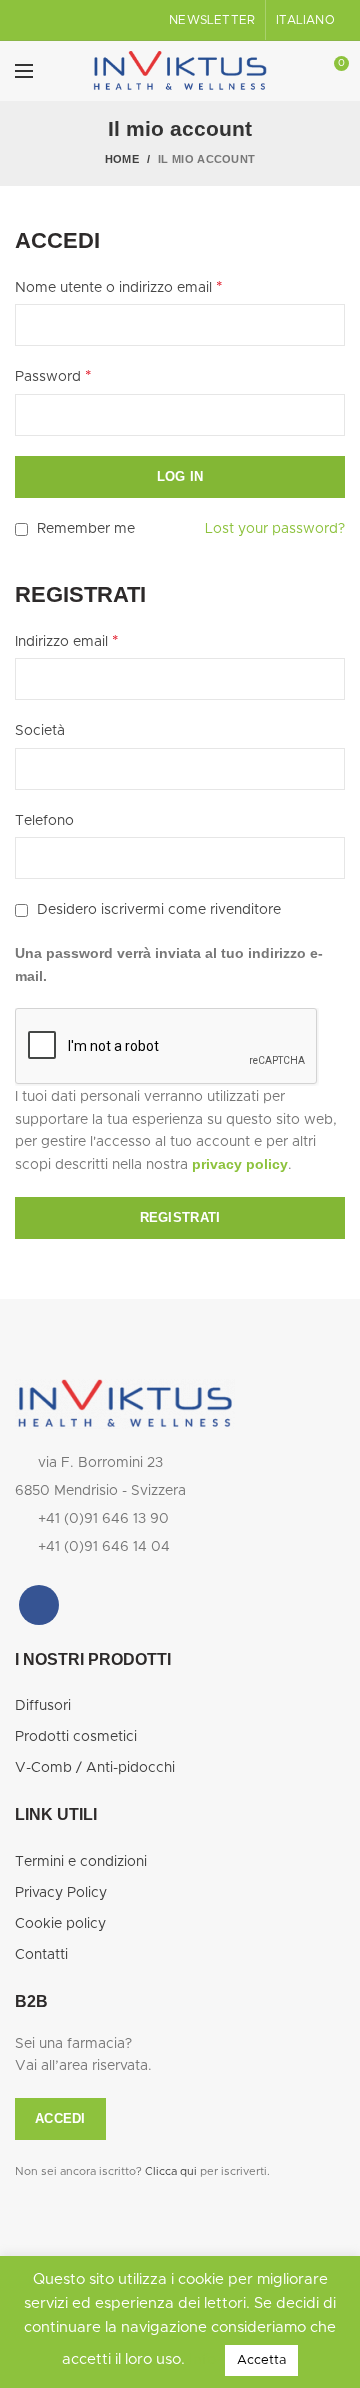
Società (40, 731)
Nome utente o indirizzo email (119, 287)
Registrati (180, 1217)
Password (53, 376)
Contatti (41, 1955)
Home (122, 159)
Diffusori (43, 1706)
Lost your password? (275, 529)
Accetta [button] (261, 2360)
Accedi (60, 2118)
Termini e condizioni (81, 1862)
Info (202, 2359)
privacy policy (240, 1164)
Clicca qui (171, 2171)
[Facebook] (39, 1605)
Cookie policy (60, 1924)
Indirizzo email (67, 641)
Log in (180, 476)
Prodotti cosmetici (76, 1737)
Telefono (44, 821)
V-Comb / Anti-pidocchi (95, 1768)
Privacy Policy (61, 1893)
